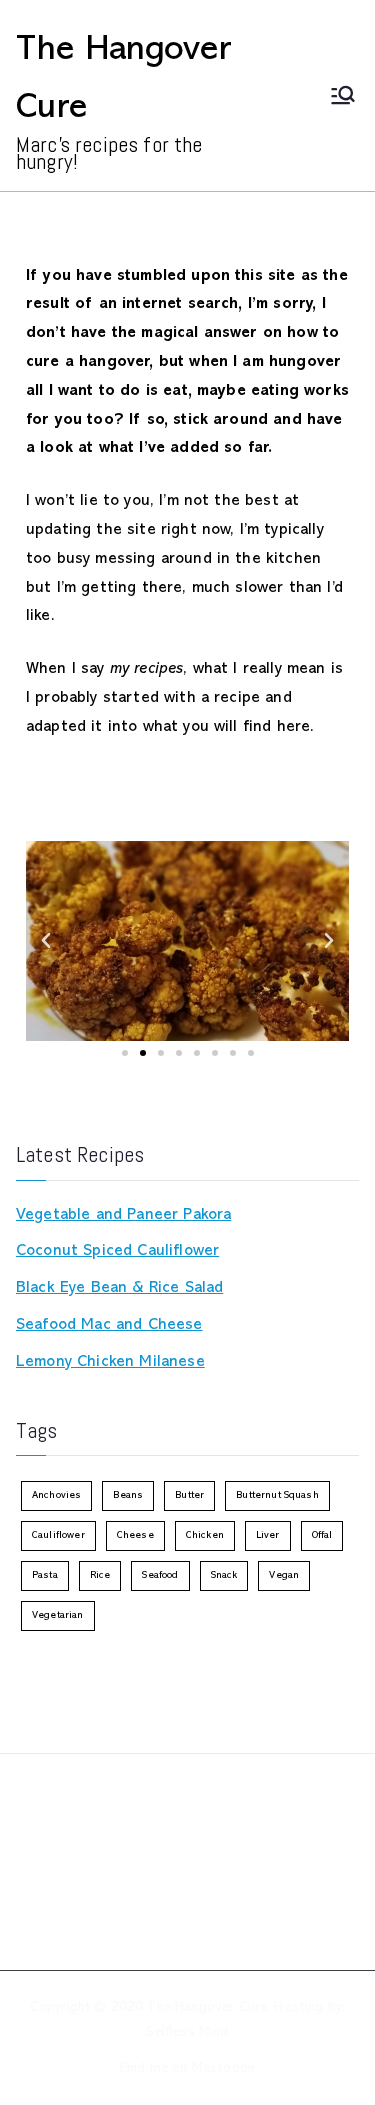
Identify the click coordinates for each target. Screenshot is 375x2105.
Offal (322, 1535)
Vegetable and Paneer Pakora (123, 1215)
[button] (46, 941)
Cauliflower (58, 1535)
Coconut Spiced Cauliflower (117, 1251)
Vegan (284, 1575)
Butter (189, 1495)
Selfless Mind (187, 2032)
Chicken (205, 1535)
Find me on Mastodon (187, 2068)
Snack (224, 1575)
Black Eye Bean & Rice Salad (119, 1288)
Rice (100, 1575)
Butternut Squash (277, 1495)
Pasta (45, 1575)
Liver (268, 1535)
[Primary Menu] (343, 95)
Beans (128, 1495)
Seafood (160, 1575)
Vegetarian (58, 1615)
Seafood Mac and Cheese (109, 1325)
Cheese (135, 1535)
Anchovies (56, 1495)
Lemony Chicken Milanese (110, 1362)
